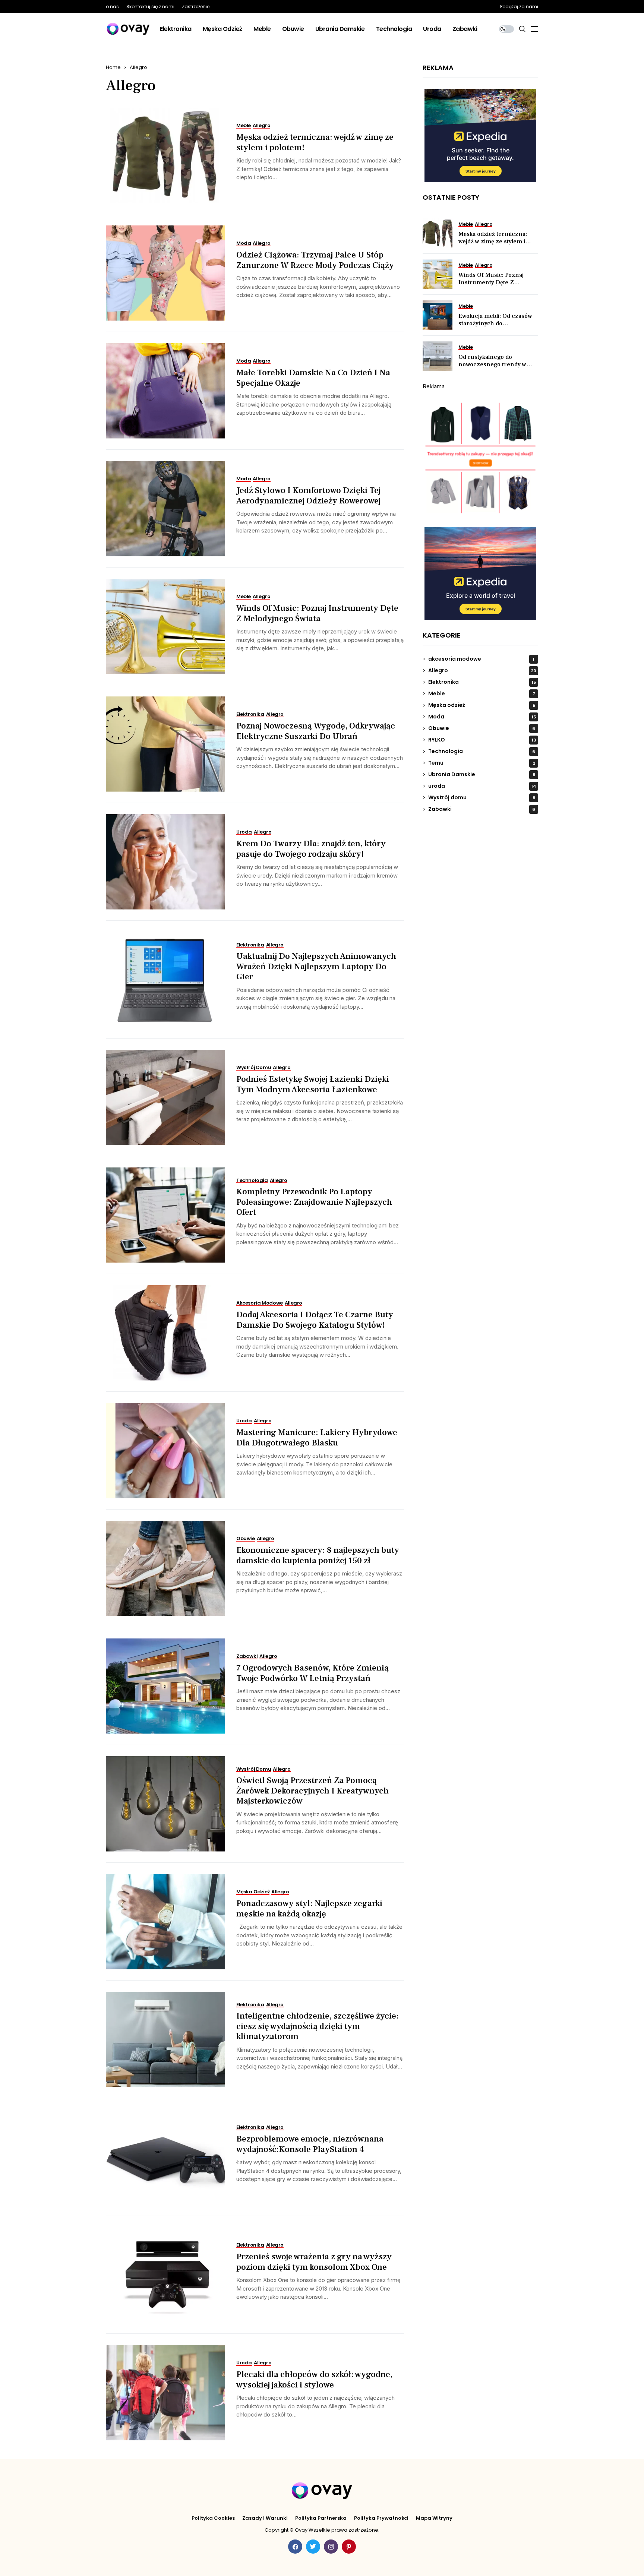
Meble (482, 693)
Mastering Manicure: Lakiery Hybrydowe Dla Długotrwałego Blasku (317, 1438)
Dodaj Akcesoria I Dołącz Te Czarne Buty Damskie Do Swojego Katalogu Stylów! (315, 1320)
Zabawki (482, 809)
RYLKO (482, 740)
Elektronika (482, 682)
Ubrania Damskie (482, 774)
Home (113, 67)
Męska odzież (482, 705)
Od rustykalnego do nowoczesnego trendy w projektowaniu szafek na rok (498, 364)
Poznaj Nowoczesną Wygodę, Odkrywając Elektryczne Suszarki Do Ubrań (316, 731)
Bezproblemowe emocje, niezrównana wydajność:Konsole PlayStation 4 (310, 2144)
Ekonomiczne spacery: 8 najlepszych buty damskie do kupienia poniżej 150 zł (318, 1555)
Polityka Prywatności (381, 2518)
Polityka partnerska (321, 2518)
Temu (482, 763)
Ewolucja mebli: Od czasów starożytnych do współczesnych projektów (495, 323)
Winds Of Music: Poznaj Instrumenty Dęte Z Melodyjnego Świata (317, 613)
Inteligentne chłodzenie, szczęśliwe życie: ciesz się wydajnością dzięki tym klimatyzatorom (318, 2026)
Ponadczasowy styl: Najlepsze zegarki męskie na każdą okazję (309, 1909)
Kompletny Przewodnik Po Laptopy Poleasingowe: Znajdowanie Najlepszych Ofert (314, 1202)
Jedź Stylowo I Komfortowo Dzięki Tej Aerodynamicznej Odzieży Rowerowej (308, 496)
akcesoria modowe (481, 659)
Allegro (138, 67)
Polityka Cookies (213, 2518)
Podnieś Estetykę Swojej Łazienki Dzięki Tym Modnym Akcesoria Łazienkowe (313, 1084)
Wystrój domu (482, 797)
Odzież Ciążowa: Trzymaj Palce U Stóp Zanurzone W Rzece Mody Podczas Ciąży (315, 260)
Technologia (482, 751)
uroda (482, 786)
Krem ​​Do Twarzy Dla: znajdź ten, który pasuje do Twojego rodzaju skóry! (311, 849)
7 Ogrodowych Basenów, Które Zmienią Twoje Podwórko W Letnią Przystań (312, 1673)
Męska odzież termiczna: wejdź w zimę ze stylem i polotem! (315, 142)
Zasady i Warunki (265, 2518)
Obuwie (482, 728)
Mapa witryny (434, 2518)
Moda (482, 717)
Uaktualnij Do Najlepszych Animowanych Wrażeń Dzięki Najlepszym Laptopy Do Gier (316, 966)
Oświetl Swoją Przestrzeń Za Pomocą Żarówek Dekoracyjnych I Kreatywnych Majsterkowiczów (312, 1791)
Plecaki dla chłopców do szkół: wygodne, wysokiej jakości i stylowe (314, 2380)
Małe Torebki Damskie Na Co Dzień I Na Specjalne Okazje (313, 378)
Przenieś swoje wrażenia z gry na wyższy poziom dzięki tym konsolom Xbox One (314, 2262)
